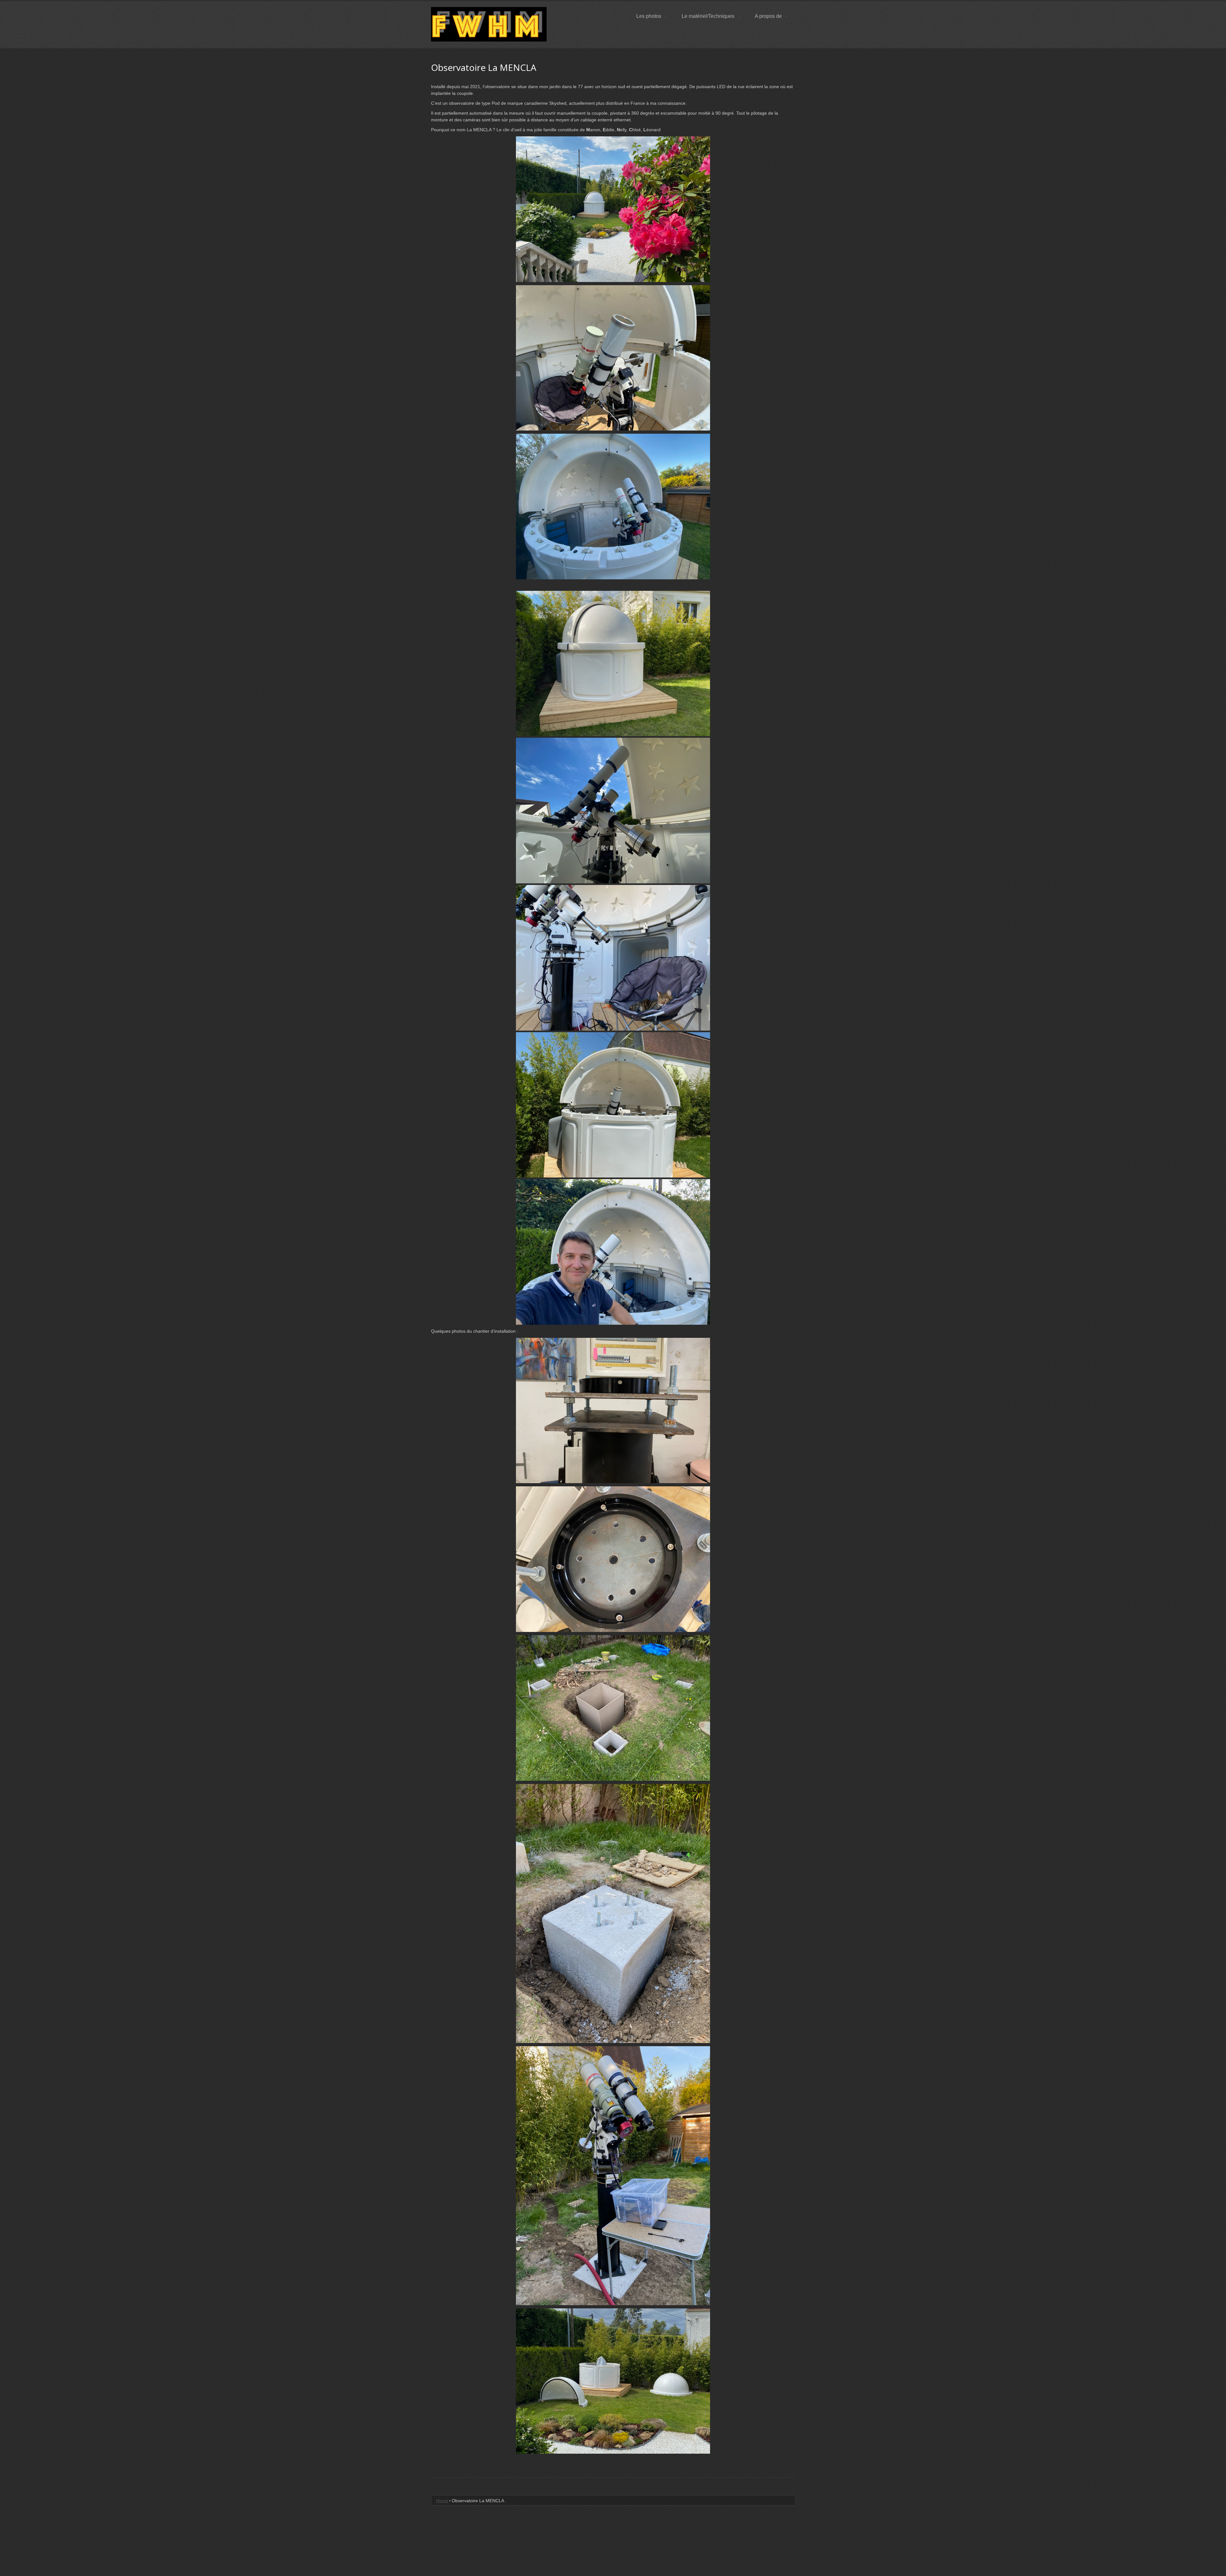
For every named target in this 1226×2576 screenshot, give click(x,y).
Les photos (649, 16)
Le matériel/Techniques (708, 16)
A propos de (768, 16)
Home (442, 2501)
